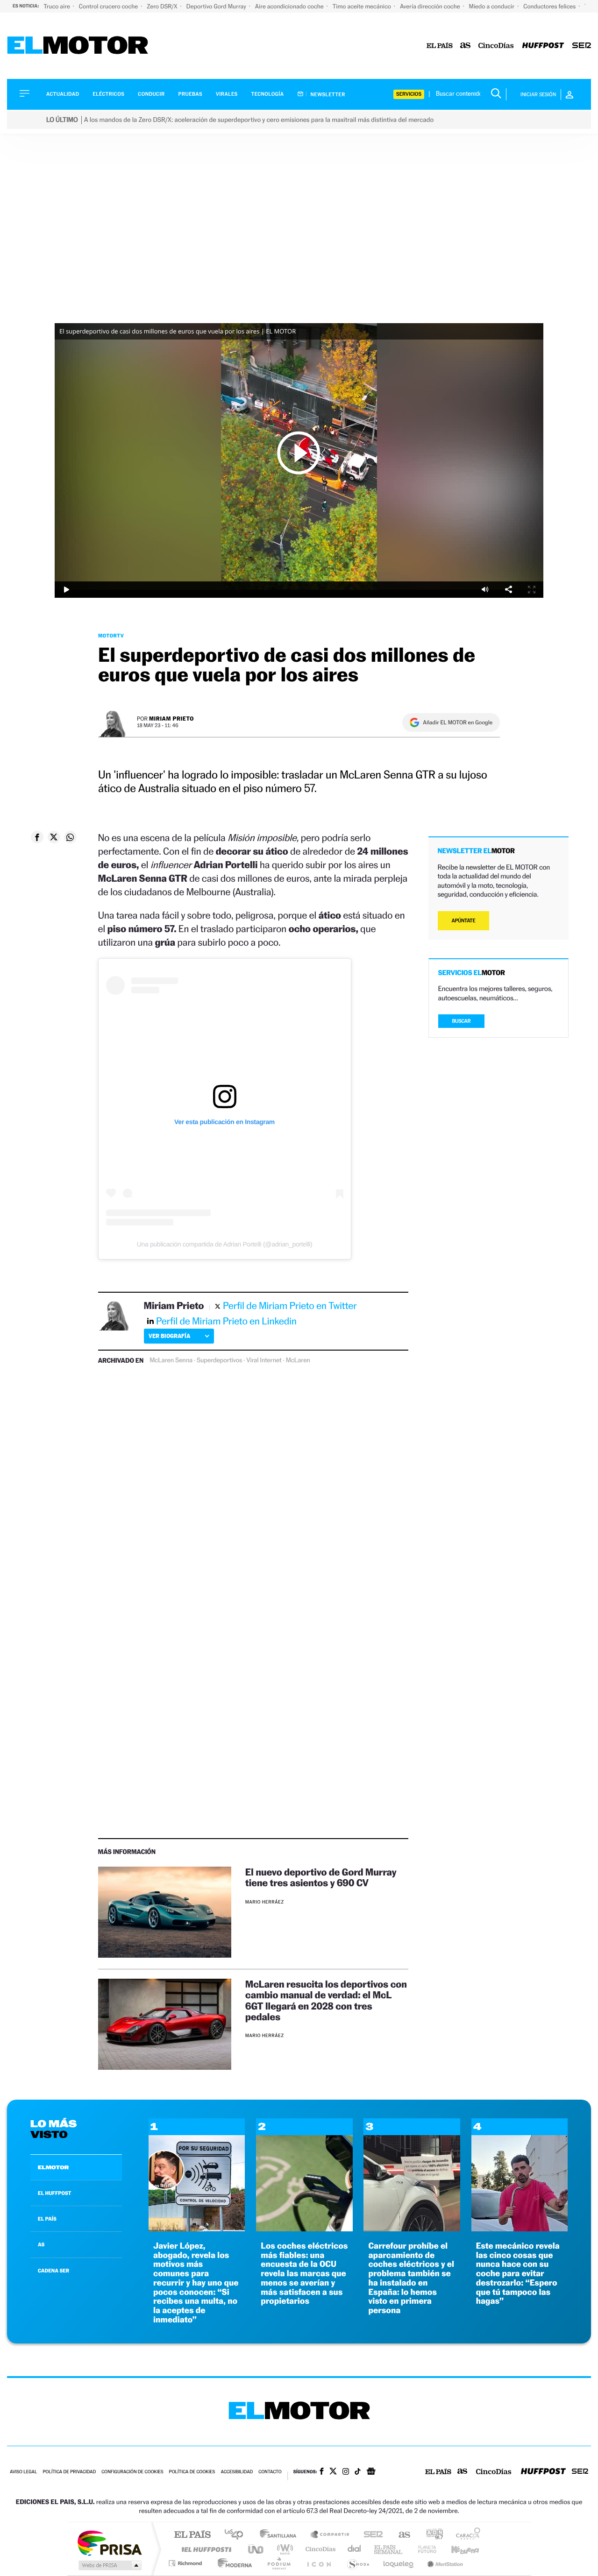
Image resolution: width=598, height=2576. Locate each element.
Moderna (232, 2563)
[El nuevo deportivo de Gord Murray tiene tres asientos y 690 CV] (165, 1912)
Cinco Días (319, 2549)
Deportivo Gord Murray (217, 6)
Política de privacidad (69, 2472)
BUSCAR (462, 1021)
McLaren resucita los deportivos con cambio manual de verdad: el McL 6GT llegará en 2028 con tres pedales (326, 2000)
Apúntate (464, 921)
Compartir (508, 590)
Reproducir (299, 453)
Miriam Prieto (171, 718)
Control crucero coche (109, 6)
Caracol (465, 2535)
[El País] (440, 46)
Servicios (409, 94)
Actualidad (63, 94)
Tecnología (268, 94)
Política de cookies (192, 2472)
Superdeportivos (219, 1360)
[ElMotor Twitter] (333, 2472)
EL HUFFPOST (55, 2193)
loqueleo (399, 2563)
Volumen (485, 590)
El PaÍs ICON (319, 2563)
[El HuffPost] (543, 46)
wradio (283, 2549)
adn (431, 2535)
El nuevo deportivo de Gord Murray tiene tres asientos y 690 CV (321, 1877)
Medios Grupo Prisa (109, 2565)
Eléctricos (108, 94)
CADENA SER (53, 2271)
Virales (227, 94)
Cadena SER (370, 2535)
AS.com (400, 2535)
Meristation (444, 2563)
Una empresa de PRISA (109, 2543)
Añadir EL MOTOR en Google (458, 722)
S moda (358, 2563)
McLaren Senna (171, 1360)
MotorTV (111, 636)
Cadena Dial (355, 2549)
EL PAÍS (47, 2219)
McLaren (298, 1360)
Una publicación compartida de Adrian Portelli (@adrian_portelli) (224, 1244)
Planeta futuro (423, 2549)
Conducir (151, 94)
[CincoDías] (496, 46)
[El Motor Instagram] (346, 2472)
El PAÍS (192, 2535)
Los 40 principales (237, 2535)
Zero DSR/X (163, 6)
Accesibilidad (237, 2472)
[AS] (466, 46)
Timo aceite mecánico (363, 6)
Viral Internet (264, 1360)
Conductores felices (550, 6)
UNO (256, 2549)
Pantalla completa (532, 590)
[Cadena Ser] (582, 46)
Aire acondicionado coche (290, 6)
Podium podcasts (278, 2563)
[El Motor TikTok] (358, 2472)
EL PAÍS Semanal (389, 2549)
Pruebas (191, 94)
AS (41, 2244)
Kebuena (457, 2549)
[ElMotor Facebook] (322, 2472)
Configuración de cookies (132, 2472)
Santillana (281, 2535)
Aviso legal (23, 2472)
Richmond (186, 2563)
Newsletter (327, 94)
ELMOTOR (53, 2167)
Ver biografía (169, 1336)
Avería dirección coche (431, 6)
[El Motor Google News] (371, 2472)
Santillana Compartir (330, 2535)
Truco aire (57, 6)
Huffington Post (205, 2549)
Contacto (270, 2472)
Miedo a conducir (493, 6)
